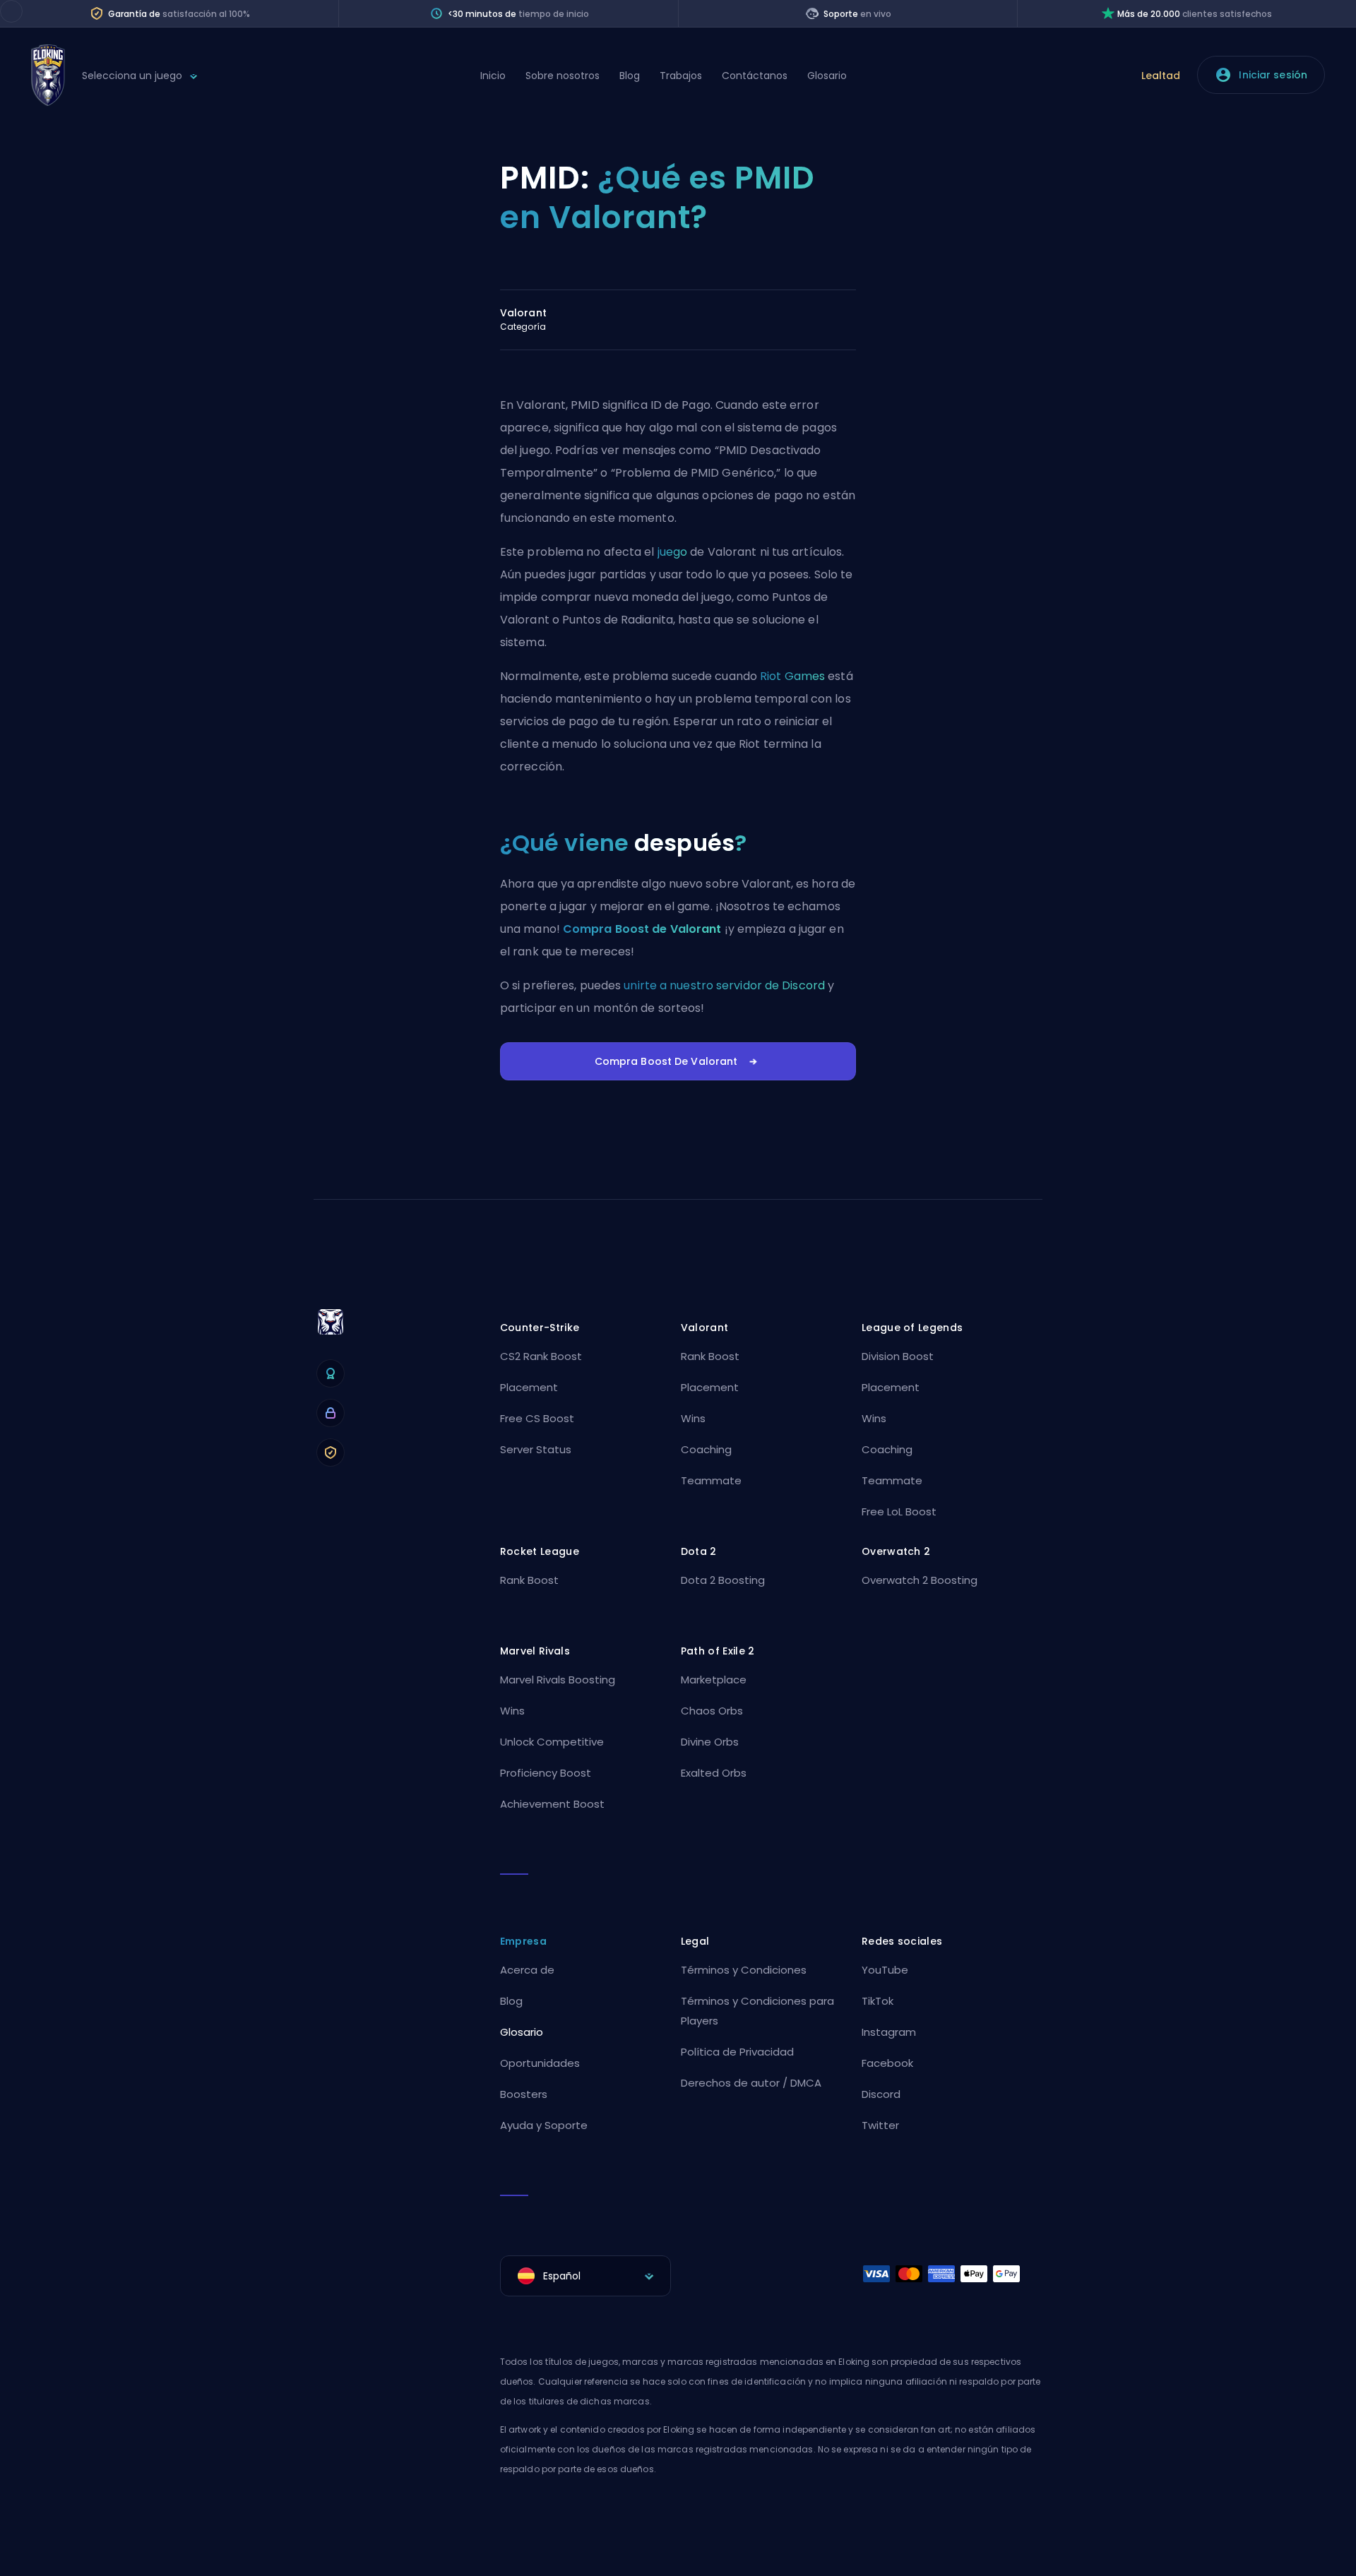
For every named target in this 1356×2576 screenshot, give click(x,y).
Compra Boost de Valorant (642, 929)
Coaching (706, 1449)
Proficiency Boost (546, 1773)
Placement (529, 1387)
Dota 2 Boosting (723, 1580)
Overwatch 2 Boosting (920, 1580)
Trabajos (681, 76)
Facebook (887, 2063)
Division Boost (898, 1356)
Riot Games (792, 676)
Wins (693, 1418)
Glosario (827, 76)
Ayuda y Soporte (544, 2125)
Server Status (536, 1449)
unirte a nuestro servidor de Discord (724, 985)
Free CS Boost (537, 1418)
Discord (881, 2094)
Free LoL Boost (899, 1511)
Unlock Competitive (552, 1742)
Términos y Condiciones (744, 1970)
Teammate (711, 1480)
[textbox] (585, 2276)
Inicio (493, 76)
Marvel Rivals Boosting (558, 1680)
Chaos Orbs (712, 1711)
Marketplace (714, 1680)
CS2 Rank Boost (541, 1356)
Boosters (524, 2094)
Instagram (889, 2032)
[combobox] (585, 2276)
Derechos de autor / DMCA (751, 2083)
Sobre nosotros (563, 76)
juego (673, 552)
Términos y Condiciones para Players (757, 2011)
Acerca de (527, 1970)
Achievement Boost (552, 1804)
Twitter (880, 2125)
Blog (630, 76)
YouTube (885, 1970)
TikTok (878, 2001)
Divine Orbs (710, 1742)
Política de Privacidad (737, 2052)
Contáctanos (755, 76)
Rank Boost (710, 1356)
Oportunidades (540, 2063)
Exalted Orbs (714, 1773)
